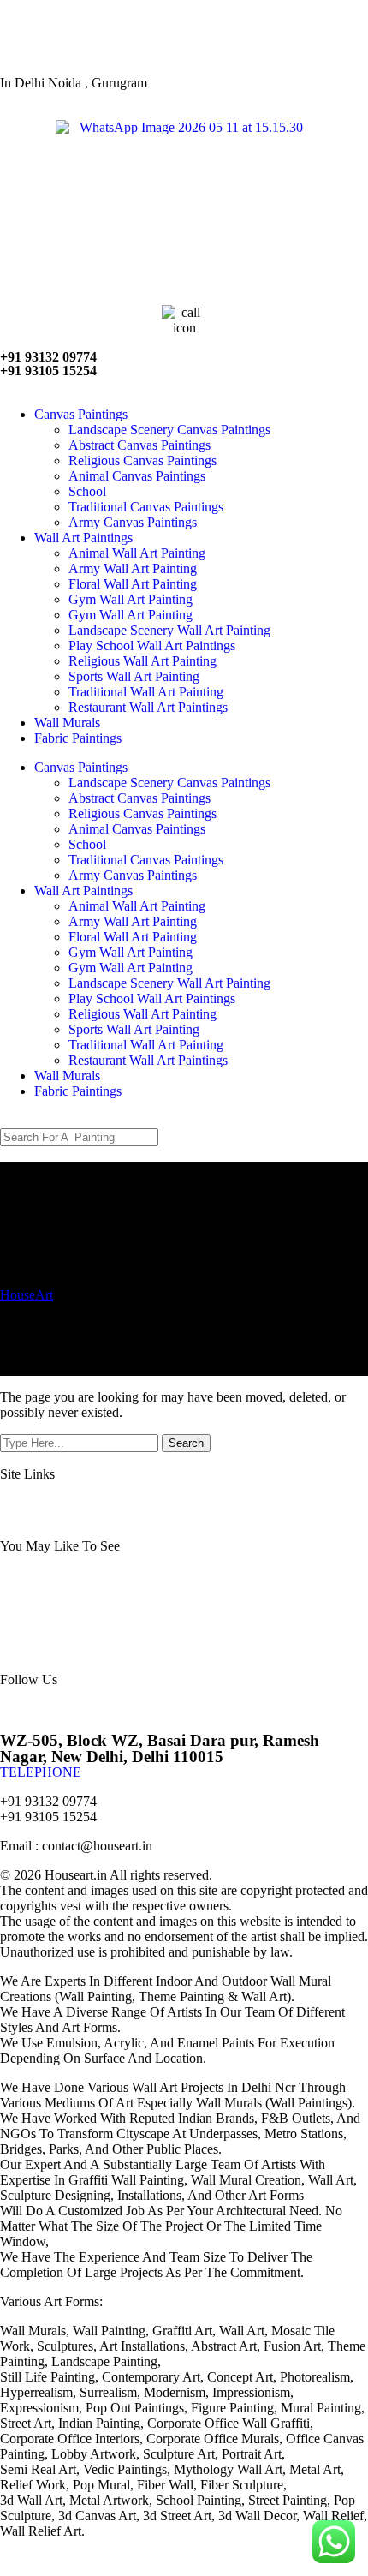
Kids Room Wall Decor (154, 1590)
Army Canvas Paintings (133, 522)
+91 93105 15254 (48, 371)
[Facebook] (21, 1708)
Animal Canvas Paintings (137, 476)
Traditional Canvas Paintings (146, 507)
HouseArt (27, 1295)
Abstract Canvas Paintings (139, 445)
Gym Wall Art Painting (131, 599)
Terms (326, 1502)
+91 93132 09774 (48, 357)
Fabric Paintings (78, 738)
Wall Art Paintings (83, 538)
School (87, 491)
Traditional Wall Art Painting (146, 692)
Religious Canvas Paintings (142, 460)
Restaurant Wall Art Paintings (148, 707)
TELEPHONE (41, 1772)
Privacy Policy (250, 1502)
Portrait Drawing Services (184, 1574)
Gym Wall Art (43, 1574)
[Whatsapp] (114, 1708)
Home (22, 1502)
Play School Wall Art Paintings (152, 645)
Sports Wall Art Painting (134, 676)
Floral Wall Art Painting (133, 584)
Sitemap (162, 1502)
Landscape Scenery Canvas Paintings (169, 430)
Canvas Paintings (81, 414)
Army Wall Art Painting (133, 568)
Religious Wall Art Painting (142, 661)
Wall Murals (67, 723)
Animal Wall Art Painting (137, 553)
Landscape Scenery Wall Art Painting (169, 630)
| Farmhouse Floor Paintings (210, 1620)
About (90, 1502)
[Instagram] (68, 1708)
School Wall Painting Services (151, 1605)
